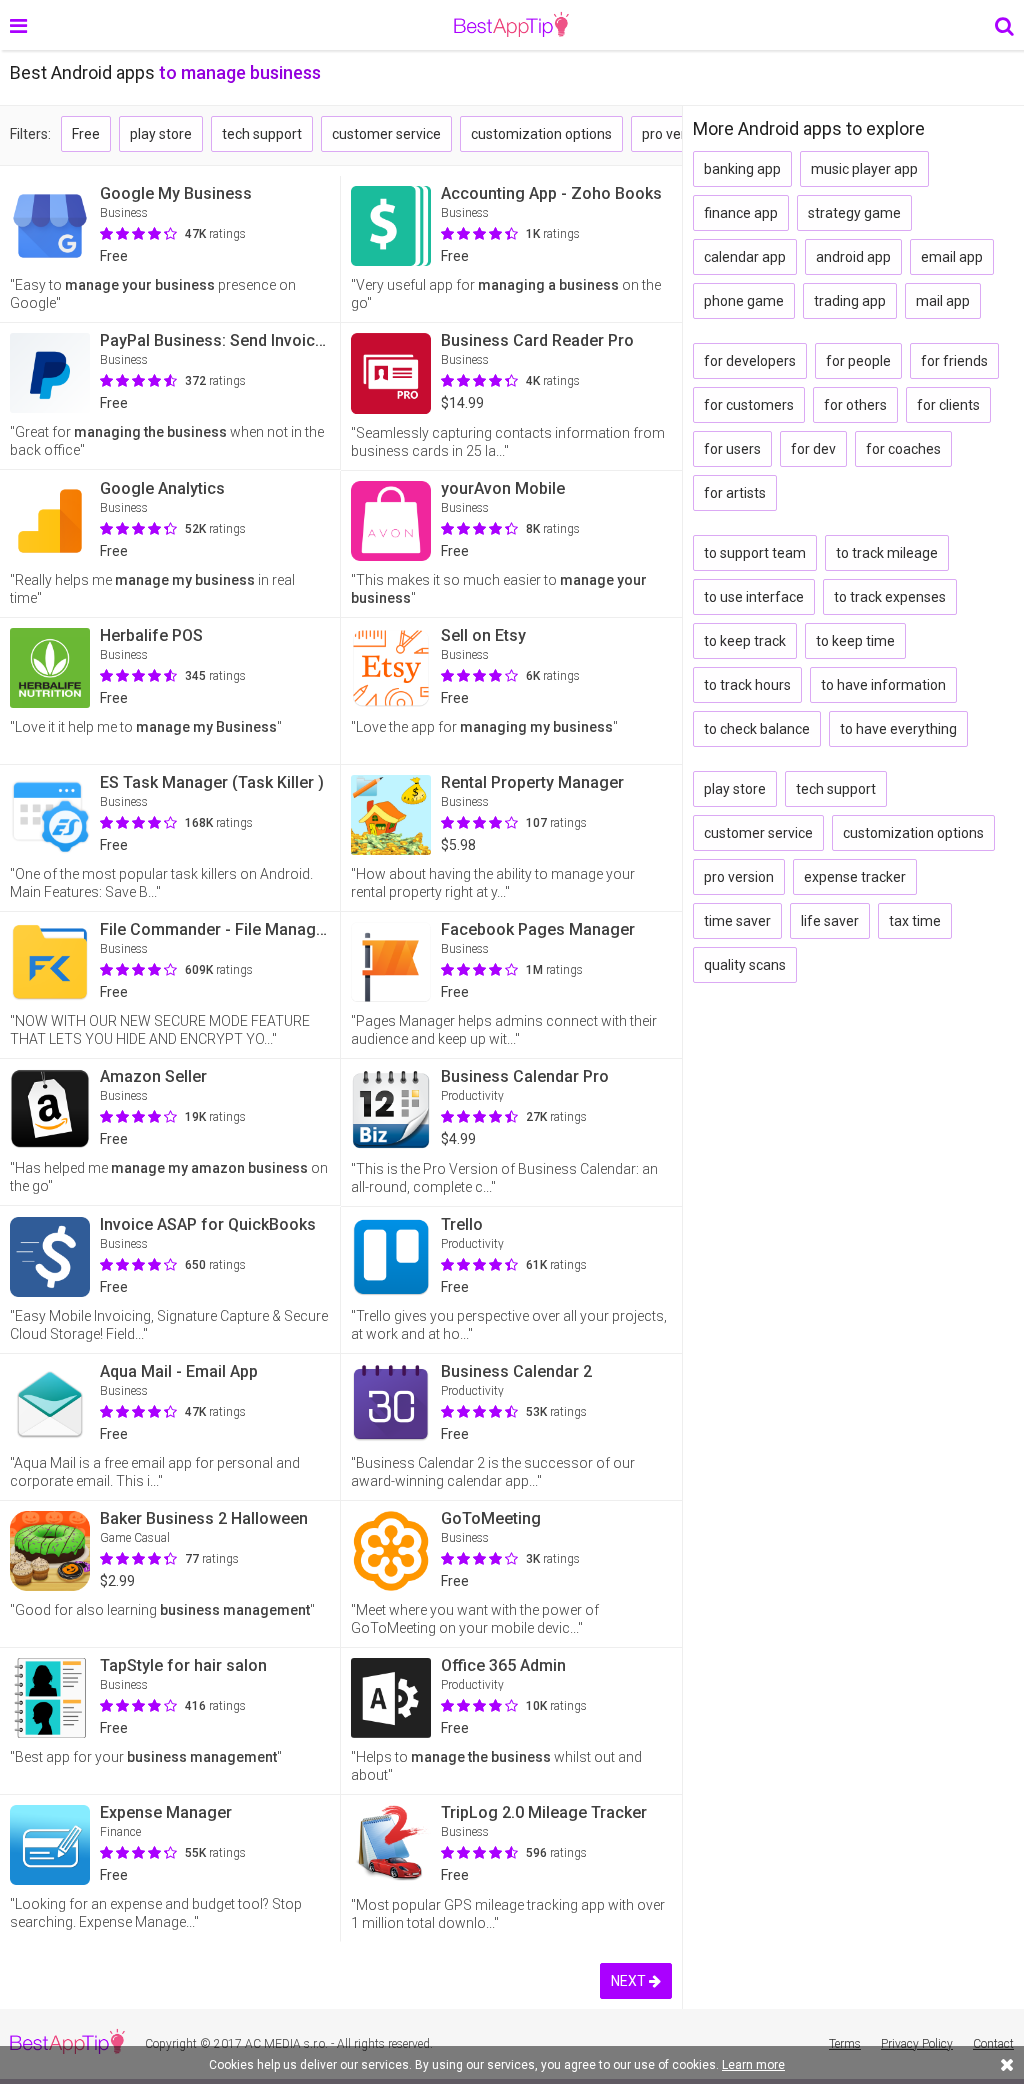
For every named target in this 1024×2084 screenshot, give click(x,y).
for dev (813, 449)
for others (855, 405)
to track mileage (887, 553)
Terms (845, 2044)
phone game (744, 301)
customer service (386, 134)
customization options (541, 134)
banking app (742, 169)
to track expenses (890, 597)
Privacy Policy (917, 2044)
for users (732, 449)
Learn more (753, 2065)
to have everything (898, 729)
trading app (850, 301)
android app (853, 257)
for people (858, 361)
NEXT (630, 1981)
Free (86, 134)
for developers (750, 361)
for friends (954, 361)
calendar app (745, 257)
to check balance (757, 729)
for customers (749, 405)
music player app (864, 169)
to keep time (855, 641)
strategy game (854, 213)
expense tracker (855, 877)
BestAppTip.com (511, 25)
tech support (262, 134)
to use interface (754, 597)
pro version (677, 134)
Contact (993, 2044)
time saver (737, 921)
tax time (915, 921)
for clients (948, 405)
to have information (883, 685)
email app (952, 257)
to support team (755, 553)
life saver (830, 921)
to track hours (747, 685)
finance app (741, 213)
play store (161, 134)
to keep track (745, 641)
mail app (943, 301)
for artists (735, 493)
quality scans (745, 965)
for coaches (903, 449)
